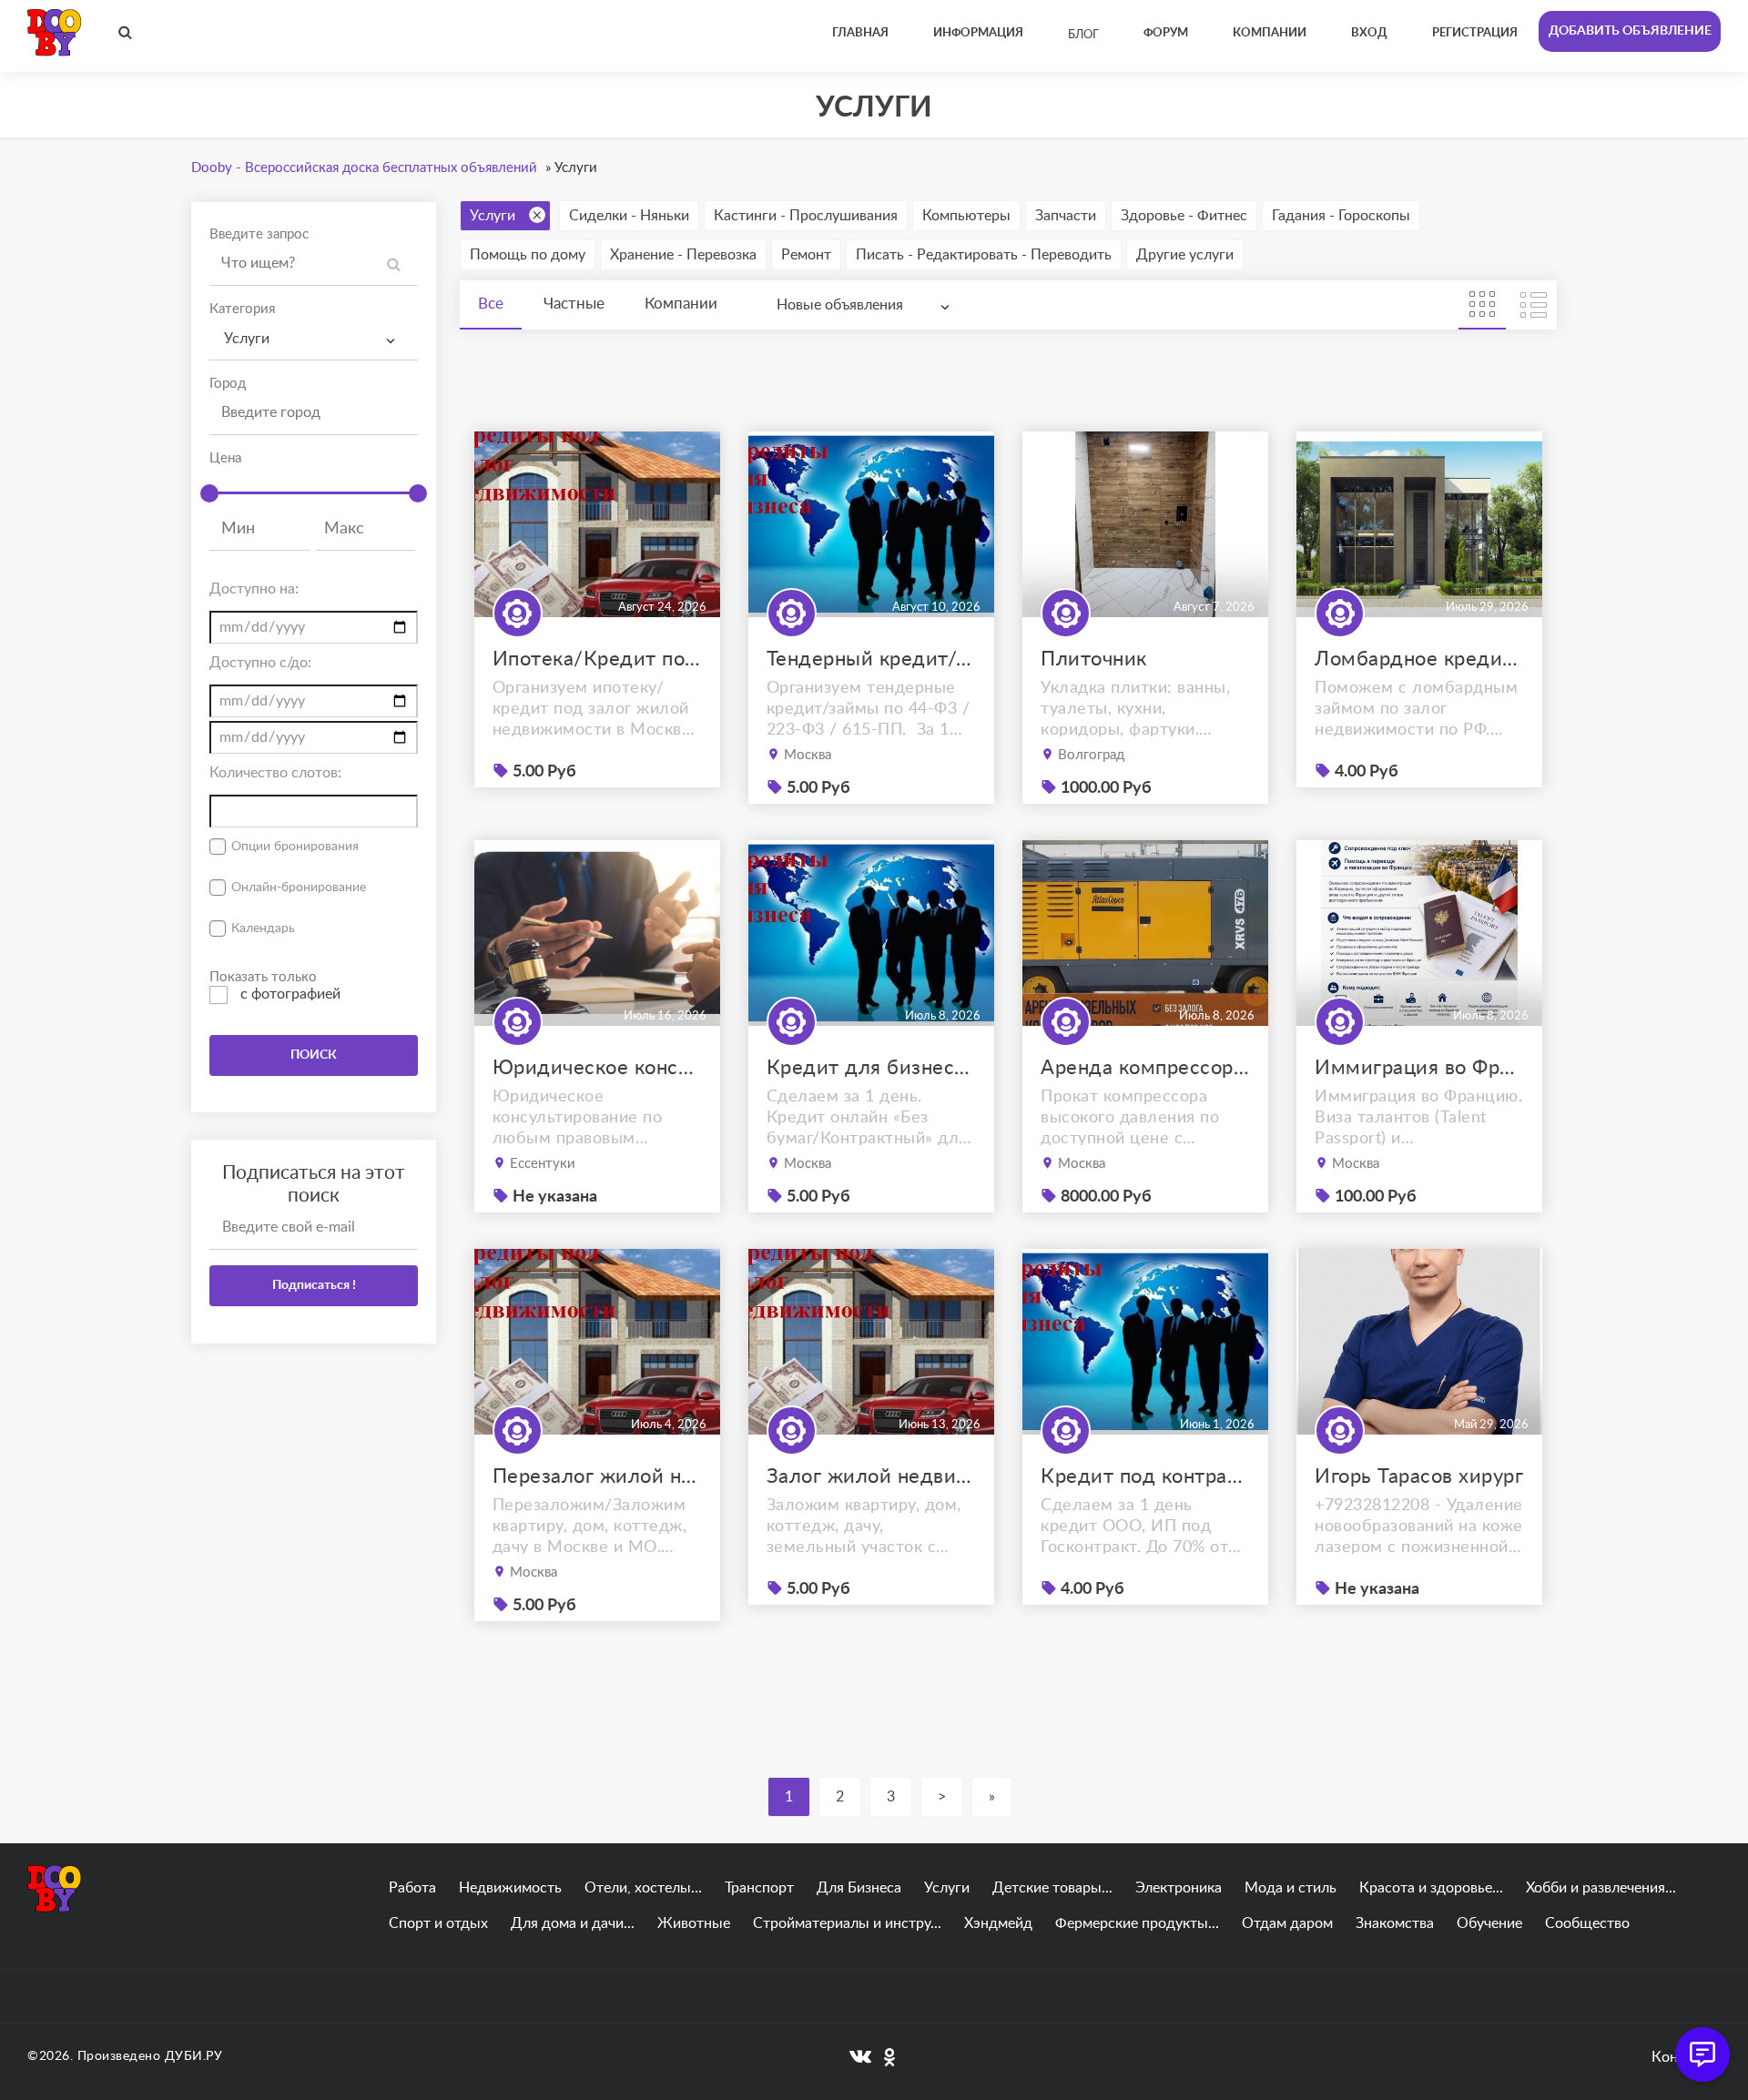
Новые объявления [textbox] (840, 305)
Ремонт (806, 255)
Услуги (493, 216)
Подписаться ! (314, 1285)
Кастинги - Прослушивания (806, 216)
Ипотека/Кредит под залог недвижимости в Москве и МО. (597, 659)
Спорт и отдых (438, 1923)
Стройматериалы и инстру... (847, 1923)
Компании (681, 304)
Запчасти (1066, 216)
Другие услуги (1185, 255)
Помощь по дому (528, 255)
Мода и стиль (1291, 1888)
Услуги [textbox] (247, 339)
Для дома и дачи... (573, 1923)
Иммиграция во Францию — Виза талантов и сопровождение (1419, 1068)
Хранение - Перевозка (683, 255)
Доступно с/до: (260, 663)
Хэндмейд (998, 1923)
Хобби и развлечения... (1601, 1888)
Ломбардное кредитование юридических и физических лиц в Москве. (1419, 659)
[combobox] (314, 339)
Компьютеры (966, 216)
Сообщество (1587, 1923)
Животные (694, 1923)
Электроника (1179, 1888)
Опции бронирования (295, 847)
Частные (574, 304)
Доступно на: (254, 589)
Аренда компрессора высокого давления (1145, 1068)
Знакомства (1395, 1923)
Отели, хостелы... (643, 1888)
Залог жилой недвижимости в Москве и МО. (871, 1476)
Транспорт (759, 1888)
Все (491, 304)
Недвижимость (510, 1888)
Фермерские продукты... (1137, 1923)
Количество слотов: (275, 773)
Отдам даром (1287, 1923)
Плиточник (1094, 659)
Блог (1083, 35)
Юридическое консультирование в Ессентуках (597, 1068)
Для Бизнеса (859, 1888)
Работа (412, 1888)
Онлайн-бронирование (299, 888)
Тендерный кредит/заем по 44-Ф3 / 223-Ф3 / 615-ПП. (871, 659)
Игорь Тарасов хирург (1419, 1476)
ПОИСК (314, 1055)
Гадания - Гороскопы (1341, 216)
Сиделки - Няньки (629, 216)
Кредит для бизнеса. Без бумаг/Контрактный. (871, 1068)
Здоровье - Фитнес (1184, 216)
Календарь (263, 928)
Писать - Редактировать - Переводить (984, 255)
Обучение (1489, 1923)
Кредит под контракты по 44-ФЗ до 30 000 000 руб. (1145, 1476)
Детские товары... (1052, 1888)
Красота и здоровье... (1431, 1888)
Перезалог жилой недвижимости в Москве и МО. (597, 1476)
